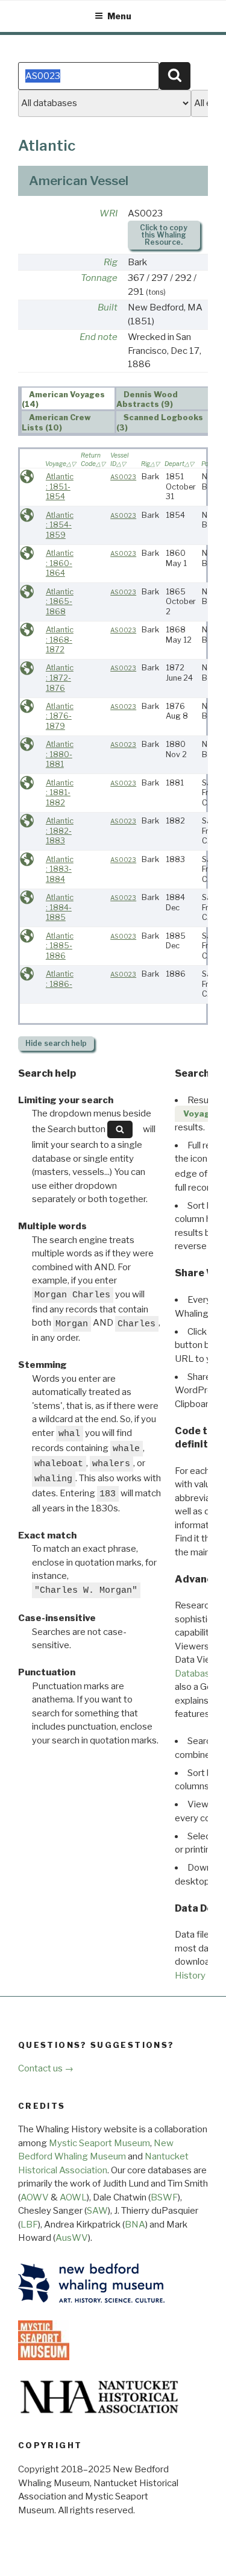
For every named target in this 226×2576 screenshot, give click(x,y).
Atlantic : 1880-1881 (60, 754)
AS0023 (123, 477)
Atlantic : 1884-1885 (60, 907)
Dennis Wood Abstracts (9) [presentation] (147, 399)
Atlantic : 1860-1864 (60, 563)
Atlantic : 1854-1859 (60, 525)
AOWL (73, 2197)
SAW (97, 2211)
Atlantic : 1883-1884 (60, 869)
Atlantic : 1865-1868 (60, 602)
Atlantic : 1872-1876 (60, 678)
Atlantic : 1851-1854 (60, 487)
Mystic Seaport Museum (99, 2143)
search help (56, 1043)
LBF (29, 2225)
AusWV (72, 2238)
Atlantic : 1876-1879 (60, 716)
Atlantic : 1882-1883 (60, 831)
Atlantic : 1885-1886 (60, 946)
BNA (135, 2225)
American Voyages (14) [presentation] (64, 399)
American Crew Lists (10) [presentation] (57, 423)
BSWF (164, 2197)
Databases (197, 1674)
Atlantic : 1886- (60, 979)
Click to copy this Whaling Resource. (164, 235)
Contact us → (46, 2068)
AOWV (35, 2197)
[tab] (68, 398)
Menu (119, 16)
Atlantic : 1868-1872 (60, 640)
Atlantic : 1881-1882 (60, 793)
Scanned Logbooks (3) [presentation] (160, 423)
